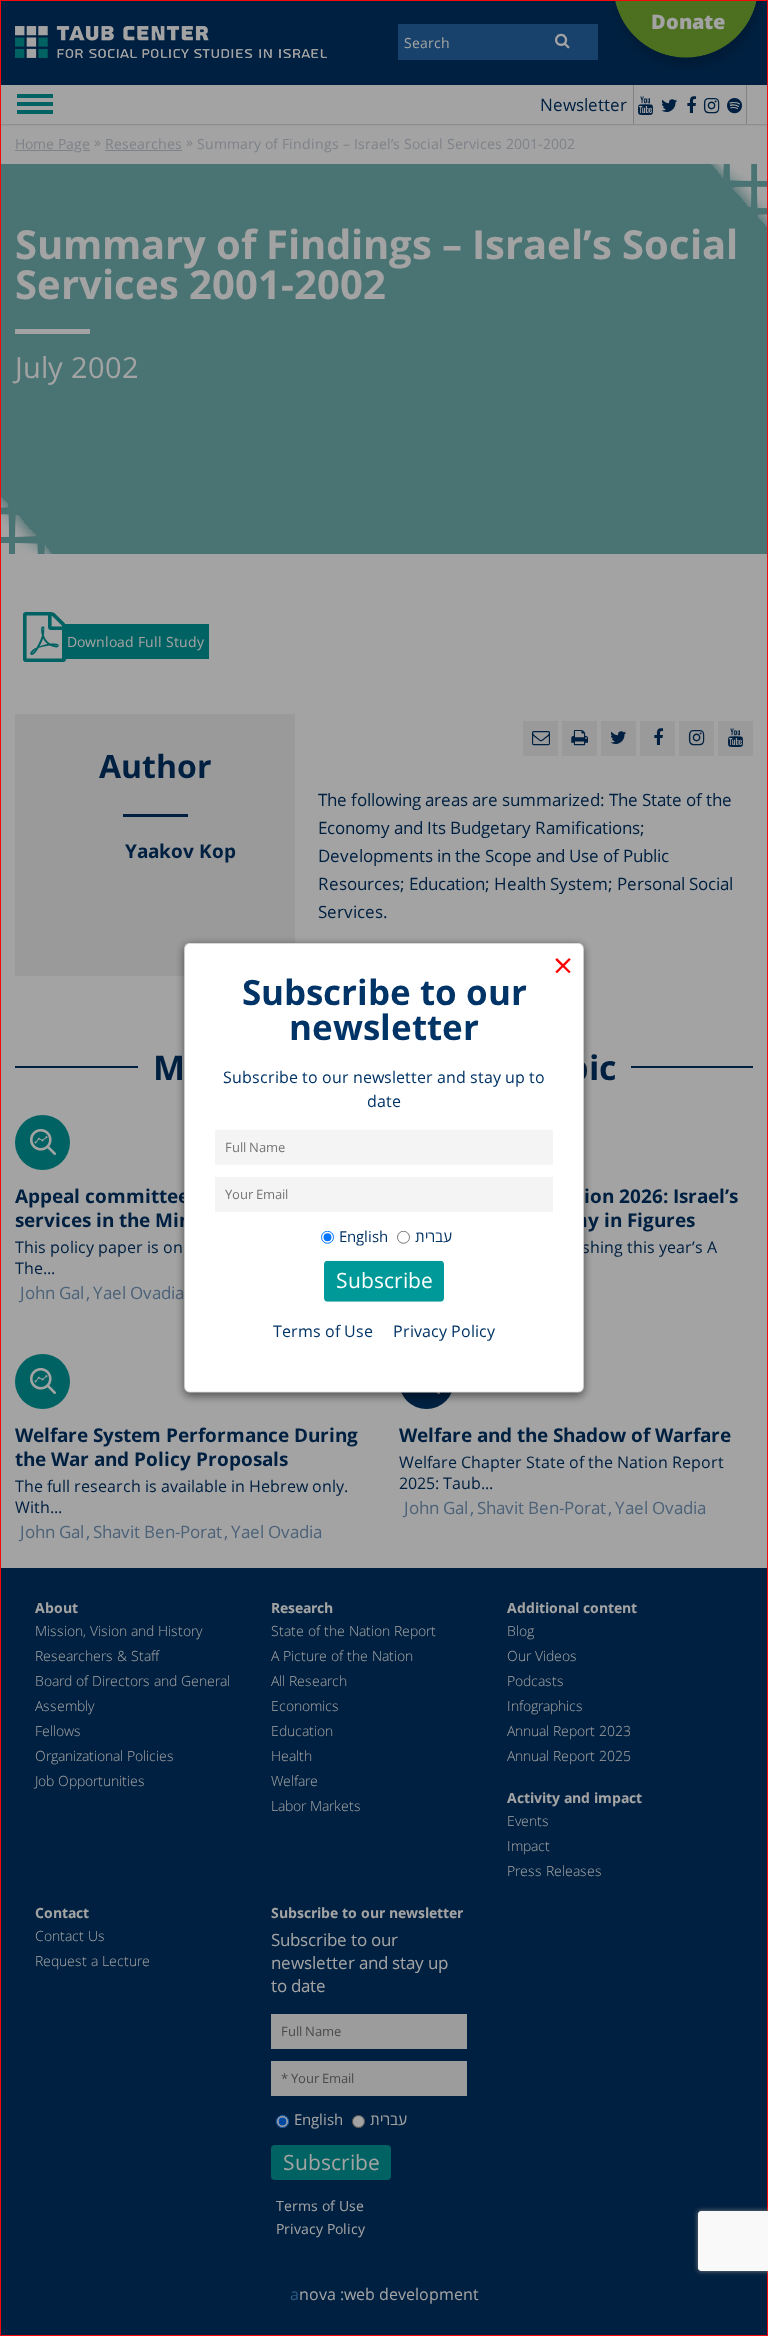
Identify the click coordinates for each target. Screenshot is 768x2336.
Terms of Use (323, 1331)
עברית (433, 1236)
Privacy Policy (444, 1331)
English (363, 1236)
